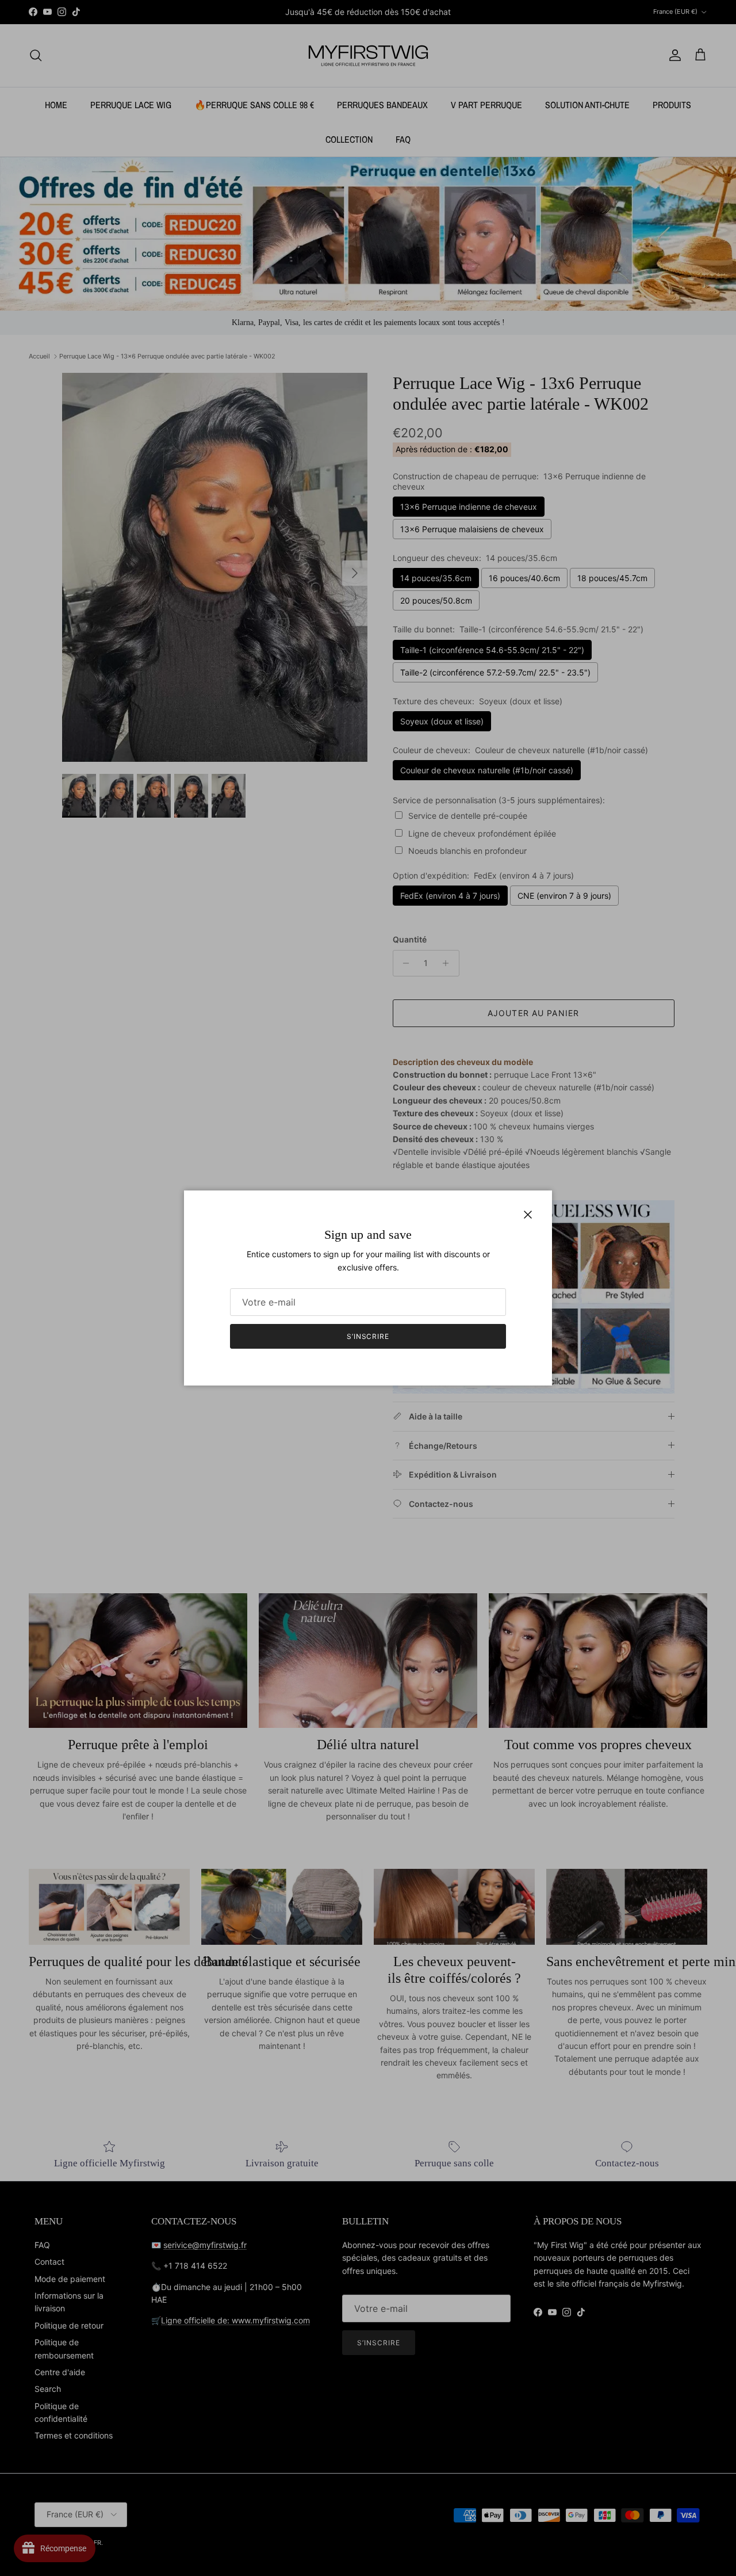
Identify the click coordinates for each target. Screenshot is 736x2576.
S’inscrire (368, 1336)
